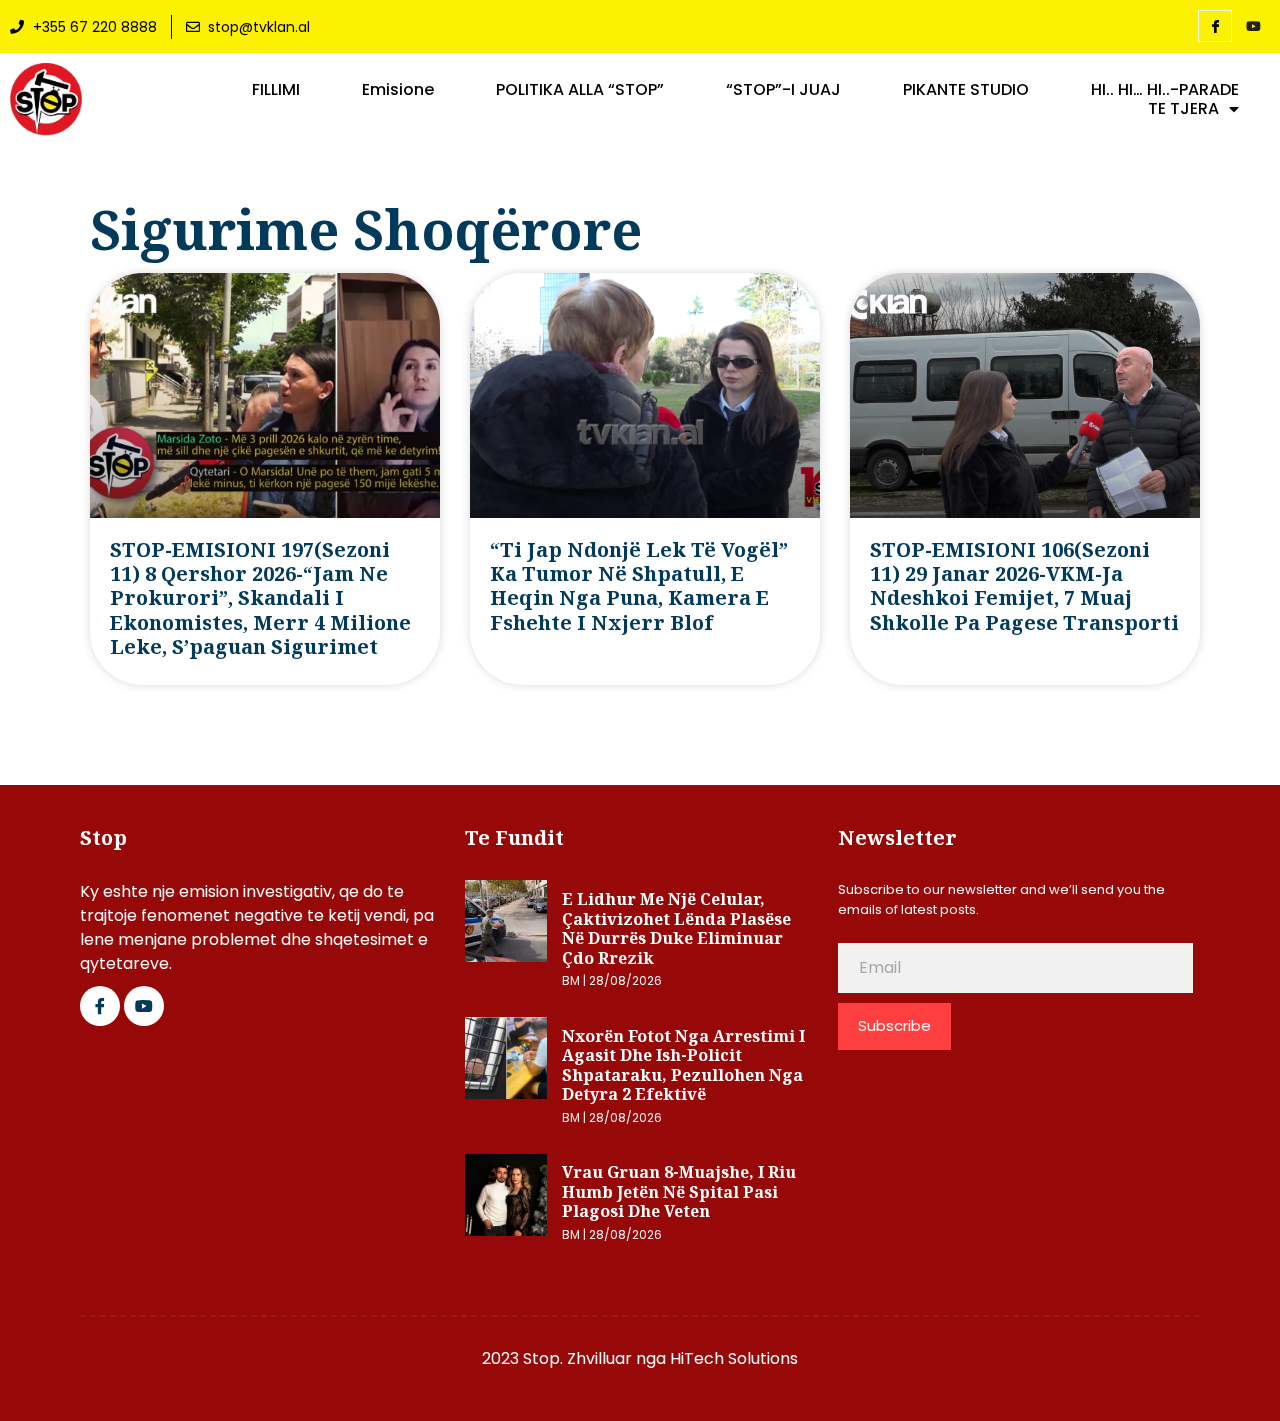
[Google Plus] (144, 1006)
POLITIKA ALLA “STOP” (580, 90)
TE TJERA (1183, 109)
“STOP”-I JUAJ (783, 90)
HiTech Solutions (734, 1358)
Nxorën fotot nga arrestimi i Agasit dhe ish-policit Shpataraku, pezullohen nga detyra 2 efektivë (683, 1065)
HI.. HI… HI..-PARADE (1165, 90)
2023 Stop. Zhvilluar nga (576, 1358)
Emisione (398, 90)
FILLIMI (276, 90)
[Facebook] (1215, 26)
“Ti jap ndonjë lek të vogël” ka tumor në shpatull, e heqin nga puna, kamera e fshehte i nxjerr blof (639, 586)
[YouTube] (1253, 27)
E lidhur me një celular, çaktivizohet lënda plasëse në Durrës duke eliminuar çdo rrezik (676, 928)
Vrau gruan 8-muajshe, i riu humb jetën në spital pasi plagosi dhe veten (679, 1191)
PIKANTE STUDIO (966, 90)
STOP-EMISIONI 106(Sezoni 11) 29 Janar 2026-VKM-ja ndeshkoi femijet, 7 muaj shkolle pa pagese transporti (1024, 586)
